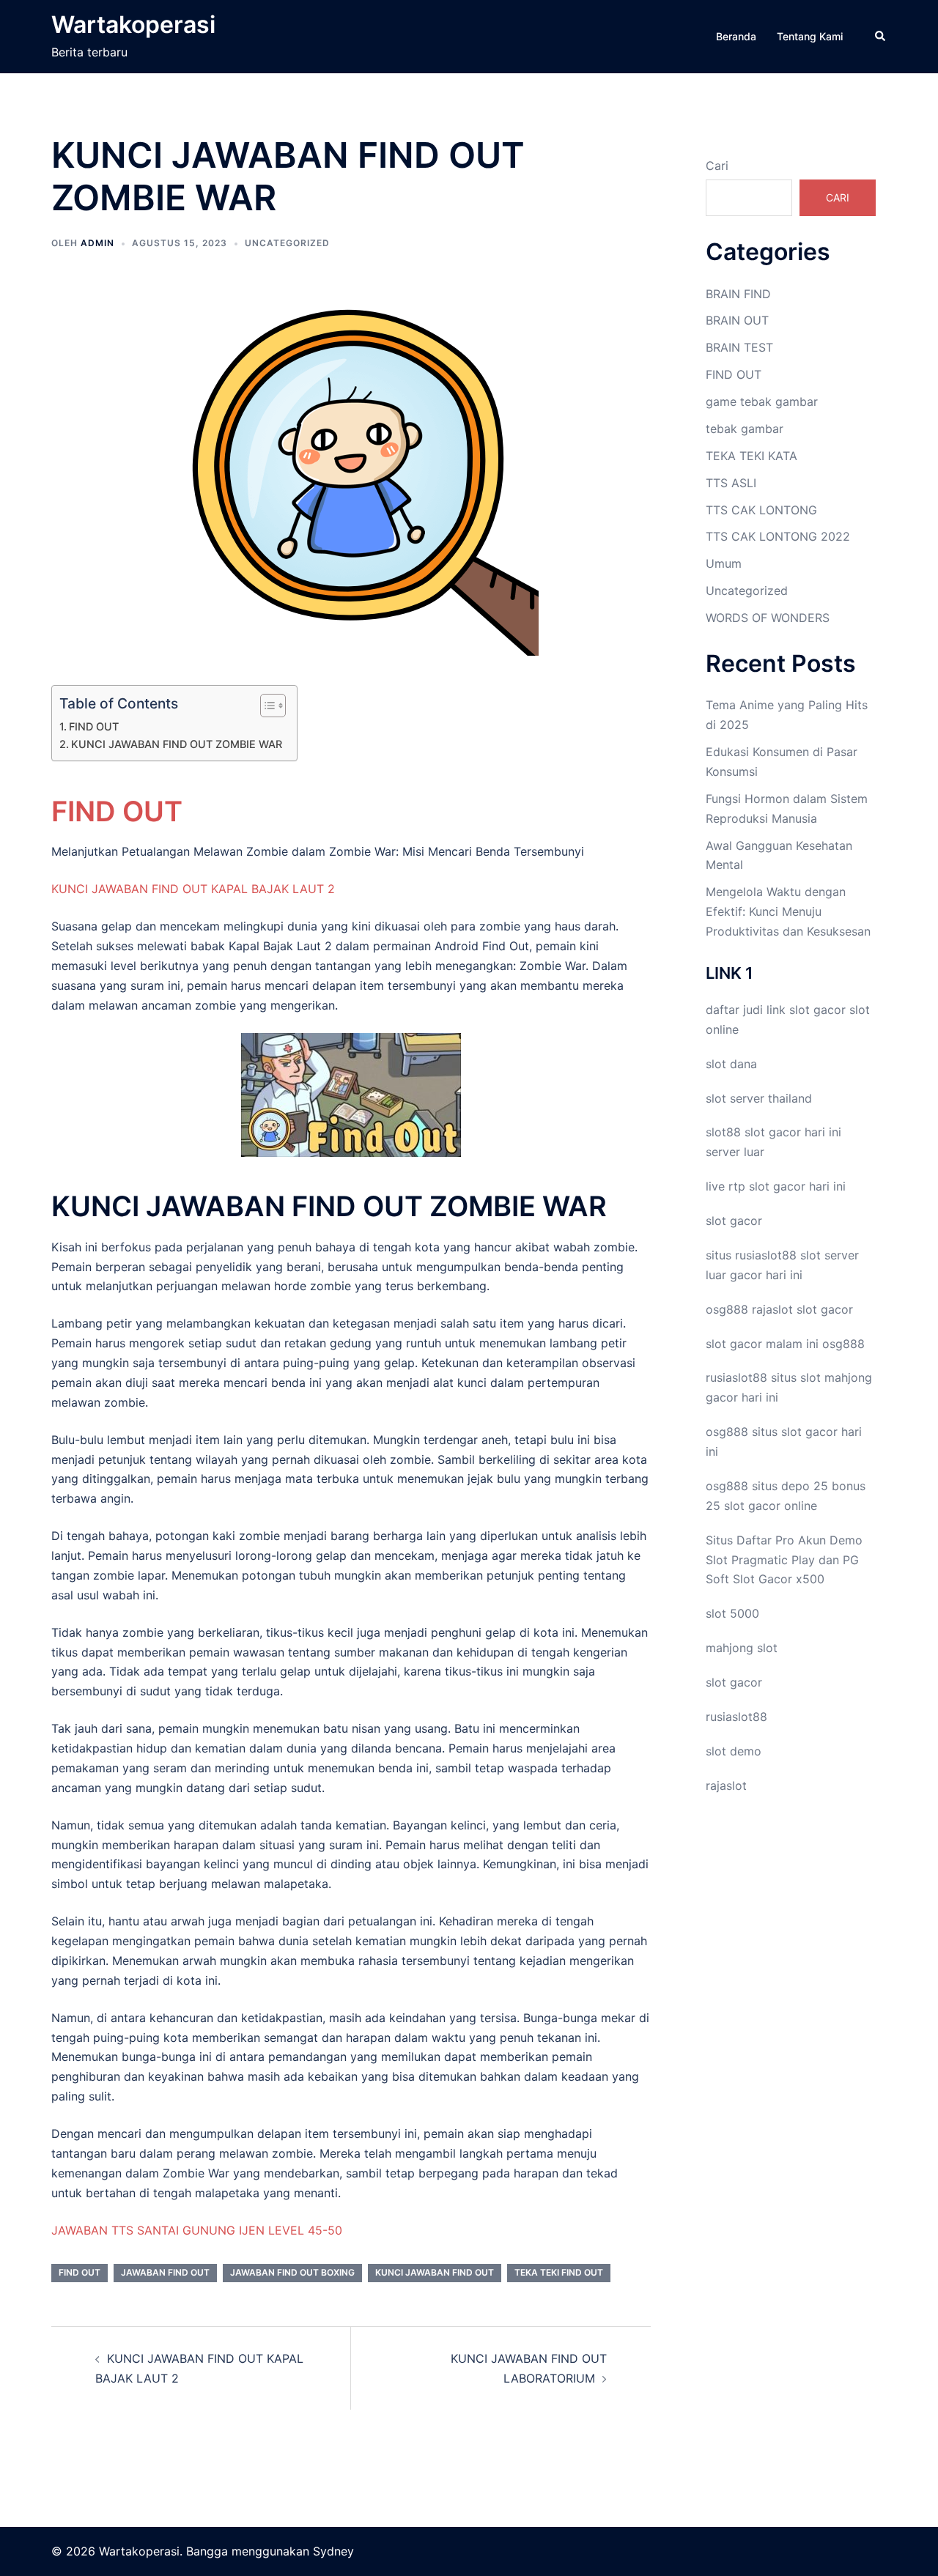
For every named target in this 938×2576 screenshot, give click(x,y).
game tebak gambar (762, 401)
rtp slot (749, 1186)
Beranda (736, 36)
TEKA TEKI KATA (751, 456)
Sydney (333, 2551)
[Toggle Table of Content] (266, 706)
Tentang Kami (810, 36)
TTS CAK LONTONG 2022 (778, 536)
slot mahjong (836, 1377)
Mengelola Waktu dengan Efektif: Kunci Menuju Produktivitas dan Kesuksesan (788, 911)
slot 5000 (732, 1613)
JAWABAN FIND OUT (165, 2272)
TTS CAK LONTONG (761, 510)
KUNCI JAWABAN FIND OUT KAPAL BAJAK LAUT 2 (193, 889)
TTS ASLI (731, 483)
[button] (881, 37)
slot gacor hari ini (793, 1132)
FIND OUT (94, 726)
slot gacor (817, 1010)
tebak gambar (745, 429)
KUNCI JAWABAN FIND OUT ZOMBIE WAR (177, 744)
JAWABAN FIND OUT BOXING (292, 2272)
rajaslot (772, 1309)
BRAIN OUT (737, 320)
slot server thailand (759, 1098)
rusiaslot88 (736, 1717)
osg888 (843, 1344)
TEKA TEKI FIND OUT (559, 2272)
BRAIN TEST (739, 347)
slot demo (734, 1751)
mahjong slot (742, 1648)
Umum (724, 563)
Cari (717, 166)
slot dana (731, 1064)
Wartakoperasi (133, 25)
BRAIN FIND (738, 294)
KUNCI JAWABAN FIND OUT (435, 2272)
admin (97, 243)
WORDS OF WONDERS (768, 618)
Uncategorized (287, 243)
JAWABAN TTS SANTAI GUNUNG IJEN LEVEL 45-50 (197, 2230)
